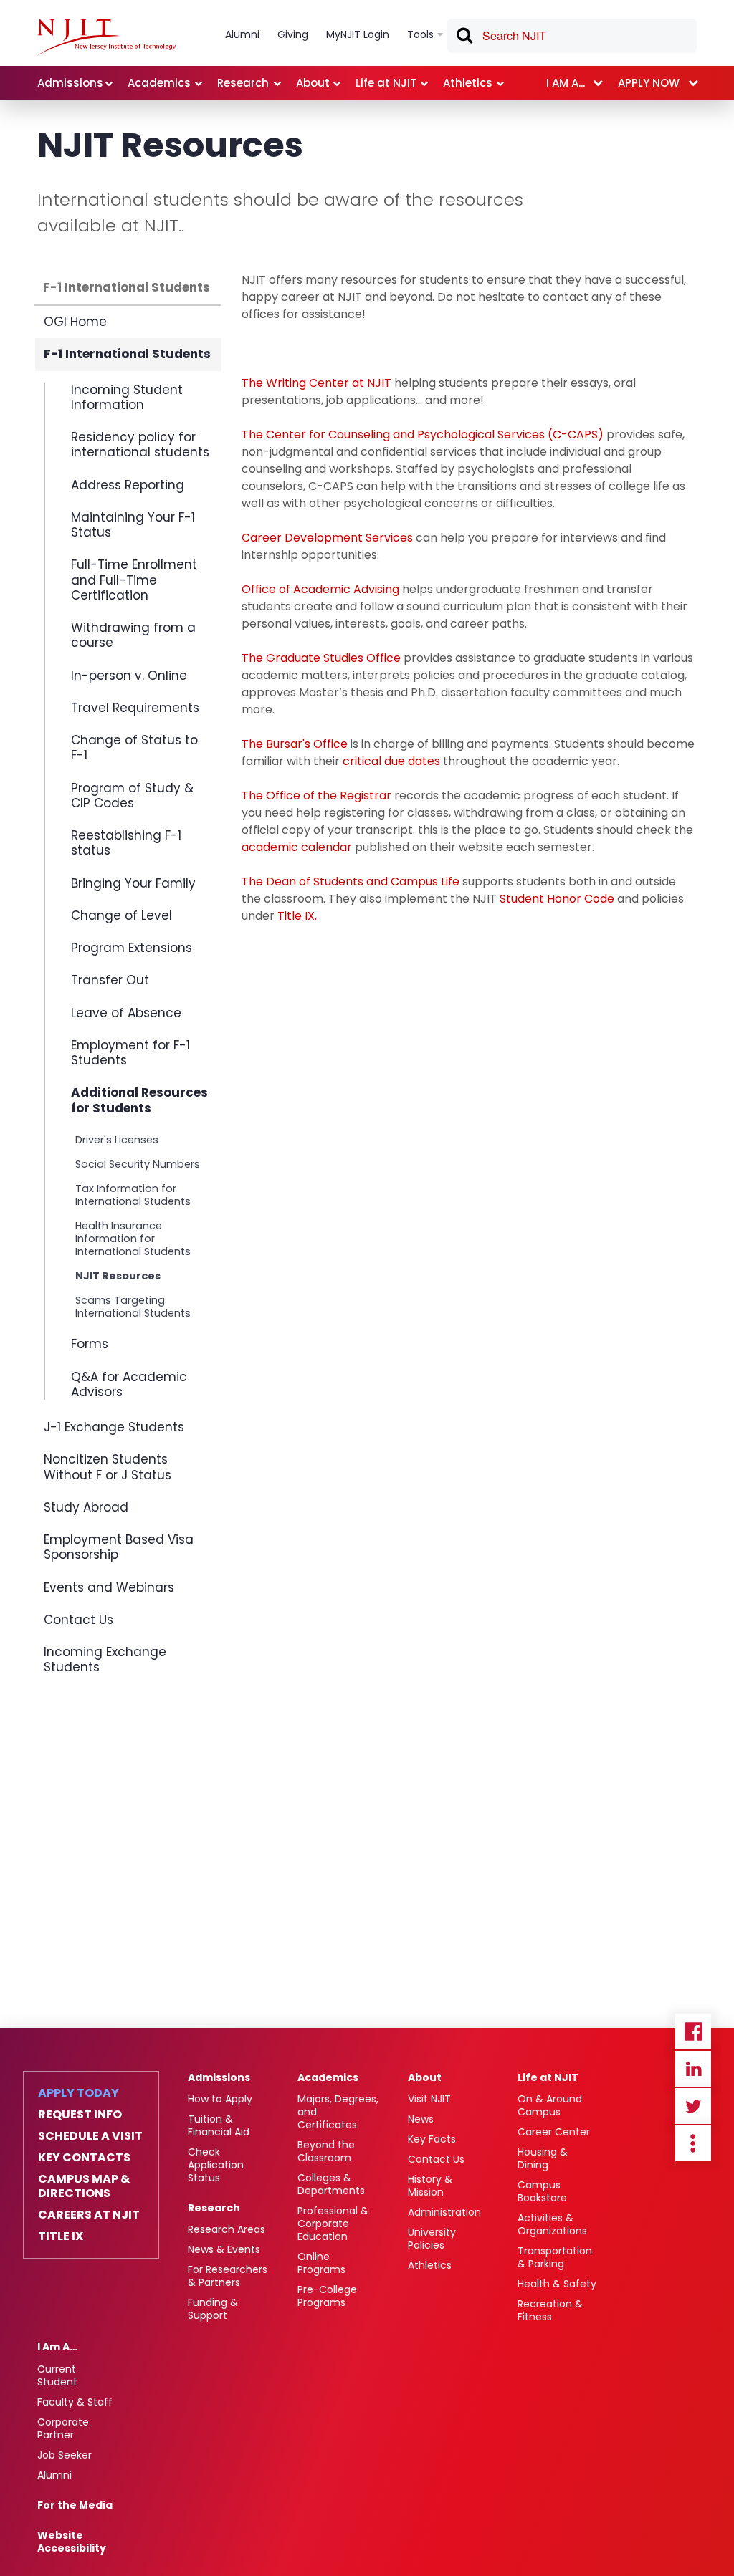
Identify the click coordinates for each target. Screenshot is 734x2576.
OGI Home (75, 322)
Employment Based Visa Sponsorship (119, 1547)
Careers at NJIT (89, 2215)
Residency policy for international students (140, 444)
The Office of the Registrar (316, 796)
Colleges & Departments (331, 2184)
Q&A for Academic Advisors (129, 1384)
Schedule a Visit (90, 2136)
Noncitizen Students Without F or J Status (108, 1467)
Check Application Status (216, 2165)
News (421, 2119)
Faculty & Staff (75, 2402)
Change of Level (121, 915)
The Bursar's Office (295, 744)
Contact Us (78, 1620)
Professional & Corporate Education (333, 2224)
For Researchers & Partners (228, 2276)
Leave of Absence (126, 1013)
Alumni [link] (242, 34)
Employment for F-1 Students (130, 1053)
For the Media (75, 2505)
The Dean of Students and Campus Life (351, 881)
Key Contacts (84, 2158)
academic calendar (297, 847)
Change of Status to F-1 (134, 748)
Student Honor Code (558, 899)
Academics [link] (159, 83)
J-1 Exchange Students (114, 1427)
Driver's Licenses (117, 1140)
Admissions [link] (70, 83)
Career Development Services (327, 538)
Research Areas (227, 2229)
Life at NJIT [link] (386, 83)
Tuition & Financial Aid (219, 2125)
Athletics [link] (468, 83)
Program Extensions (132, 948)
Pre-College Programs (327, 2296)
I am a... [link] (566, 83)
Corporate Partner (63, 2428)
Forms (90, 1344)
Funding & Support (213, 2309)
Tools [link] (420, 34)
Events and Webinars (109, 1587)
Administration (444, 2212)
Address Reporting (128, 485)
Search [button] (464, 38)
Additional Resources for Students (139, 1100)
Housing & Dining (543, 2158)
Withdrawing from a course (133, 635)
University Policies (432, 2239)
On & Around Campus (550, 2105)
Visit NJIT (429, 2099)
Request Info (80, 2115)
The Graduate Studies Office (321, 658)
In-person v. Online (129, 676)
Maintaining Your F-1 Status (133, 525)
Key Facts (432, 2139)
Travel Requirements (135, 708)
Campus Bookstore (542, 2191)
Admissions (219, 2077)
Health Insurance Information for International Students (133, 1239)
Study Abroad (86, 1507)
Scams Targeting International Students (133, 1307)
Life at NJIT (548, 2077)
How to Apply (220, 2099)
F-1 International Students (127, 287)
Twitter (693, 2106)
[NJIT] (106, 37)
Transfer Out (110, 980)
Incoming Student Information (127, 398)
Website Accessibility (72, 2542)
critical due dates (391, 761)
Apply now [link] (649, 83)
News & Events (224, 2249)
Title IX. (299, 916)
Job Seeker (65, 2455)
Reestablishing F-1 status (126, 843)
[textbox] (572, 36)
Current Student (57, 2375)
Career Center (554, 2132)
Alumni (54, 2475)
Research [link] (243, 83)
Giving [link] (293, 34)
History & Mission (430, 2186)
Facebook (693, 2032)
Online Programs (321, 2263)
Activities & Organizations (552, 2224)
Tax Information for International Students (133, 1195)
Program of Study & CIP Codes (132, 796)
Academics (328, 2077)
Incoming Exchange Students (105, 1659)
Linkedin (693, 2069)
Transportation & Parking (555, 2257)
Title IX (61, 2236)
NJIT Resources (118, 1276)
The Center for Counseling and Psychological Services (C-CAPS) (423, 434)
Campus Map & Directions (84, 2186)
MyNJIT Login (358, 34)
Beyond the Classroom (326, 2151)
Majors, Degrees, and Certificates (338, 2112)
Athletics (430, 2265)
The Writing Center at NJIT (316, 383)
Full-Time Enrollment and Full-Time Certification (134, 580)
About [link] (313, 83)
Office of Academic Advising (320, 589)
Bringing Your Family (133, 883)
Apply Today (78, 2093)
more (693, 2143)
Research (214, 2208)
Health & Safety (557, 2284)
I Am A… (57, 2347)
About (425, 2077)
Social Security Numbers (138, 1164)
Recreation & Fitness (550, 2310)
